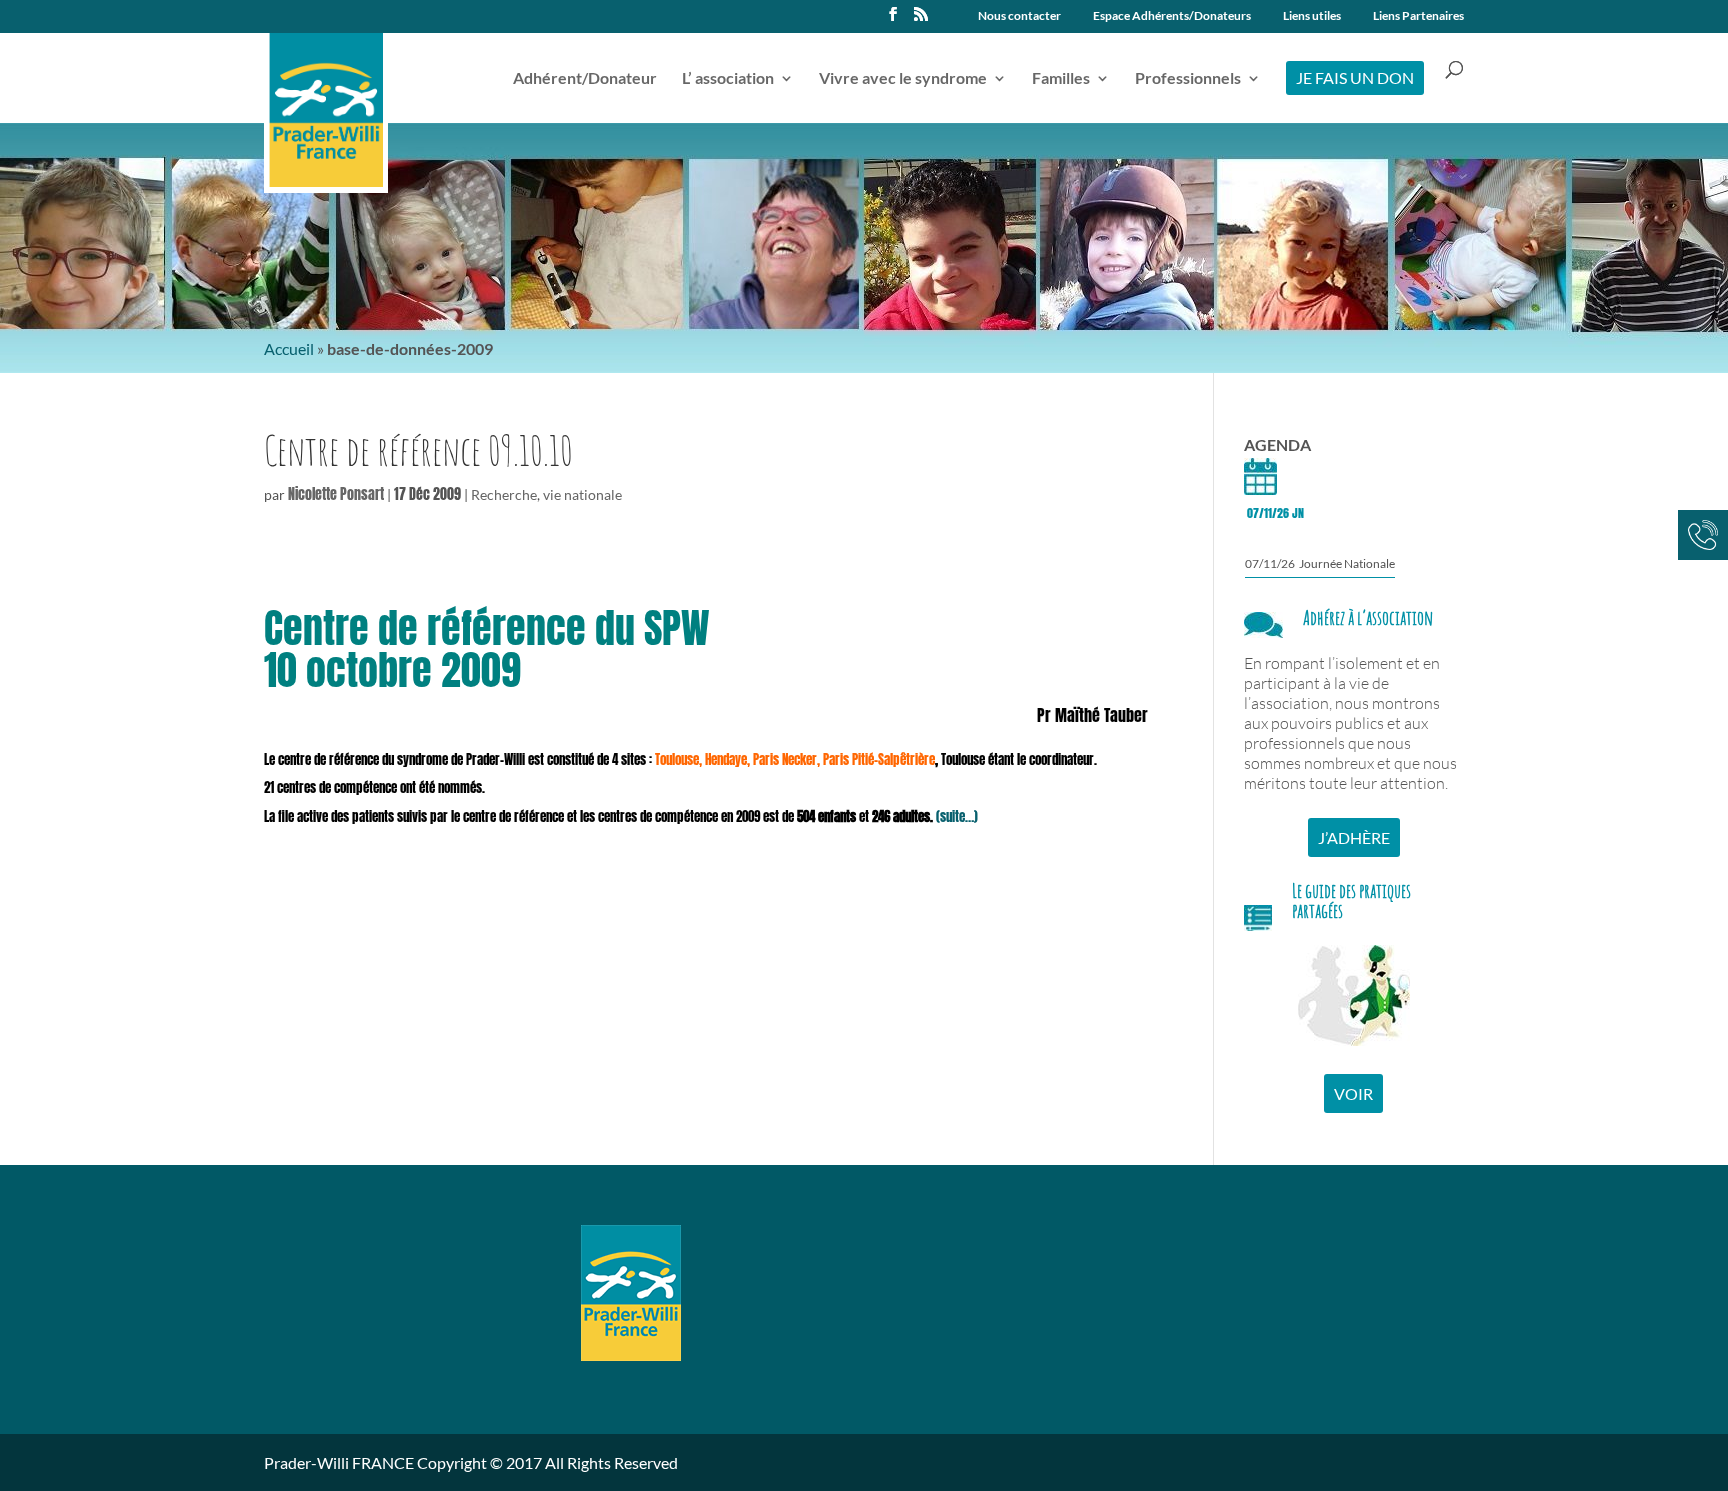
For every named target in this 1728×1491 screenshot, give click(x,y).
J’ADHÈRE (1354, 837)
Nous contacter (1019, 16)
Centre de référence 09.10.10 (418, 450)
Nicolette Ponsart (336, 494)
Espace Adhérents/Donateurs (1172, 16)
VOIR (1353, 1093)
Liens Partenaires (1418, 16)
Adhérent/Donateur (585, 79)
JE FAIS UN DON (1355, 77)
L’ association (728, 79)
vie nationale (582, 494)
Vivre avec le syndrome (903, 79)
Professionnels (1188, 79)
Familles (1061, 79)
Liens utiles (1312, 16)
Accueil (289, 348)
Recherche (504, 494)
